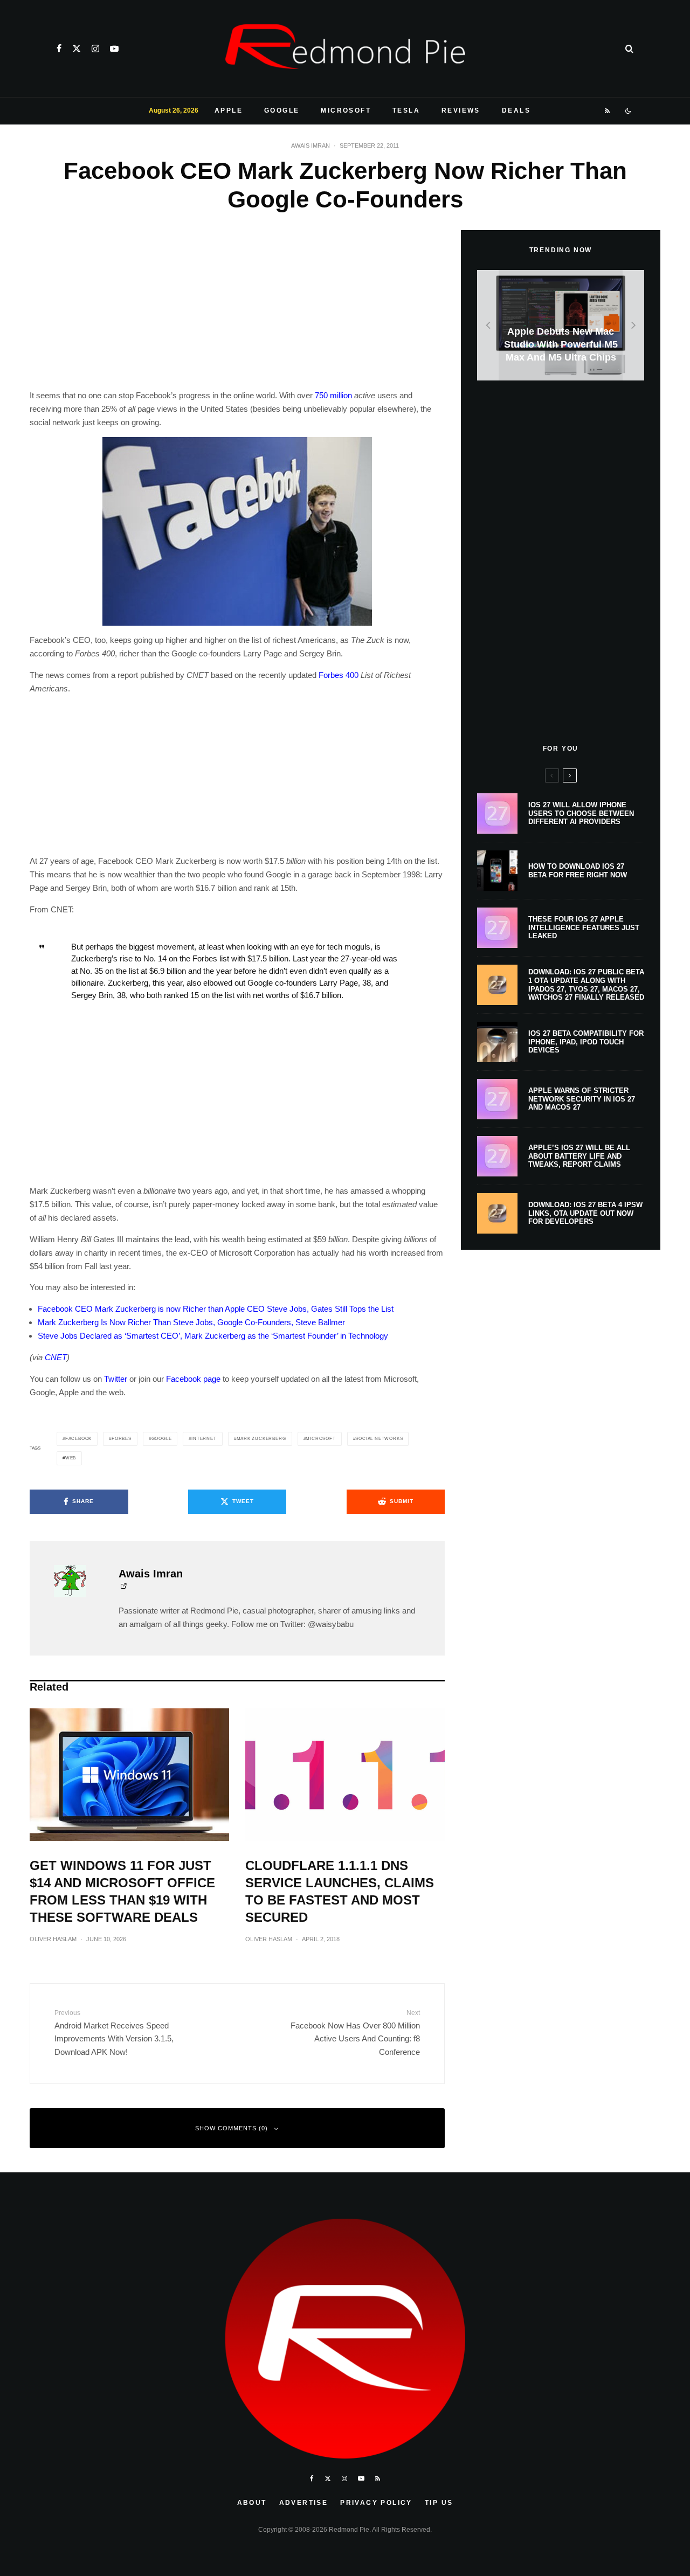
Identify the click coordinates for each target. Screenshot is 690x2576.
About (252, 2503)
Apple (229, 110)
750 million (333, 395)
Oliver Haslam (53, 1939)
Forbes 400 (339, 675)
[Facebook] (59, 49)
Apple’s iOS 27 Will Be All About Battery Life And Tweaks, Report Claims (579, 1156)
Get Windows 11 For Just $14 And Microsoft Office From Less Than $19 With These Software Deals (122, 1891)
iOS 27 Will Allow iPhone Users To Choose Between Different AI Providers (581, 813)
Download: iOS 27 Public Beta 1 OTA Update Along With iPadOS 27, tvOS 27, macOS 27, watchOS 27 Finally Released (586, 985)
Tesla (406, 110)
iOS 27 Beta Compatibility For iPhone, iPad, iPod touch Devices (586, 1042)
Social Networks (379, 1439)
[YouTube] (114, 49)
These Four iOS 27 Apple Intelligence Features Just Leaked (584, 927)
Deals (516, 110)
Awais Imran (310, 146)
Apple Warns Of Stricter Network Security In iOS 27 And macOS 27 (582, 1099)
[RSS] (608, 111)
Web (71, 1458)
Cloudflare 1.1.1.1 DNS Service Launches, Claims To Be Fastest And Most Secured (340, 1891)
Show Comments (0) (232, 2128)
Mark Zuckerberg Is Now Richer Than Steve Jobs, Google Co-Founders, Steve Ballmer (191, 1322)
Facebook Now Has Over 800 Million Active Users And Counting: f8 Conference (355, 2033)
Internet (204, 1439)
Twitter (116, 1379)
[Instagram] (95, 49)
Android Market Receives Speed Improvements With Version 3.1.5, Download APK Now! (114, 2033)
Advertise (304, 2503)
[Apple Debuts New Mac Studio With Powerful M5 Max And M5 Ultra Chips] (561, 325)
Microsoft (346, 110)
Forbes (122, 1439)
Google (282, 110)
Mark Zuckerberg (261, 1439)
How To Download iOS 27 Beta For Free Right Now (578, 871)
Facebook (78, 1439)
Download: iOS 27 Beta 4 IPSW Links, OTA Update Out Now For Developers (585, 1213)
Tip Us (439, 2503)
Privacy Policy (376, 2503)
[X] (77, 49)
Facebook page (193, 1379)
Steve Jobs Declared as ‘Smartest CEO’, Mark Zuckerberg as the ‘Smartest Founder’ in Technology (213, 1336)
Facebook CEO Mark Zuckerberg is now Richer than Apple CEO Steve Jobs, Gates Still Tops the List (216, 1309)
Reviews (461, 110)
